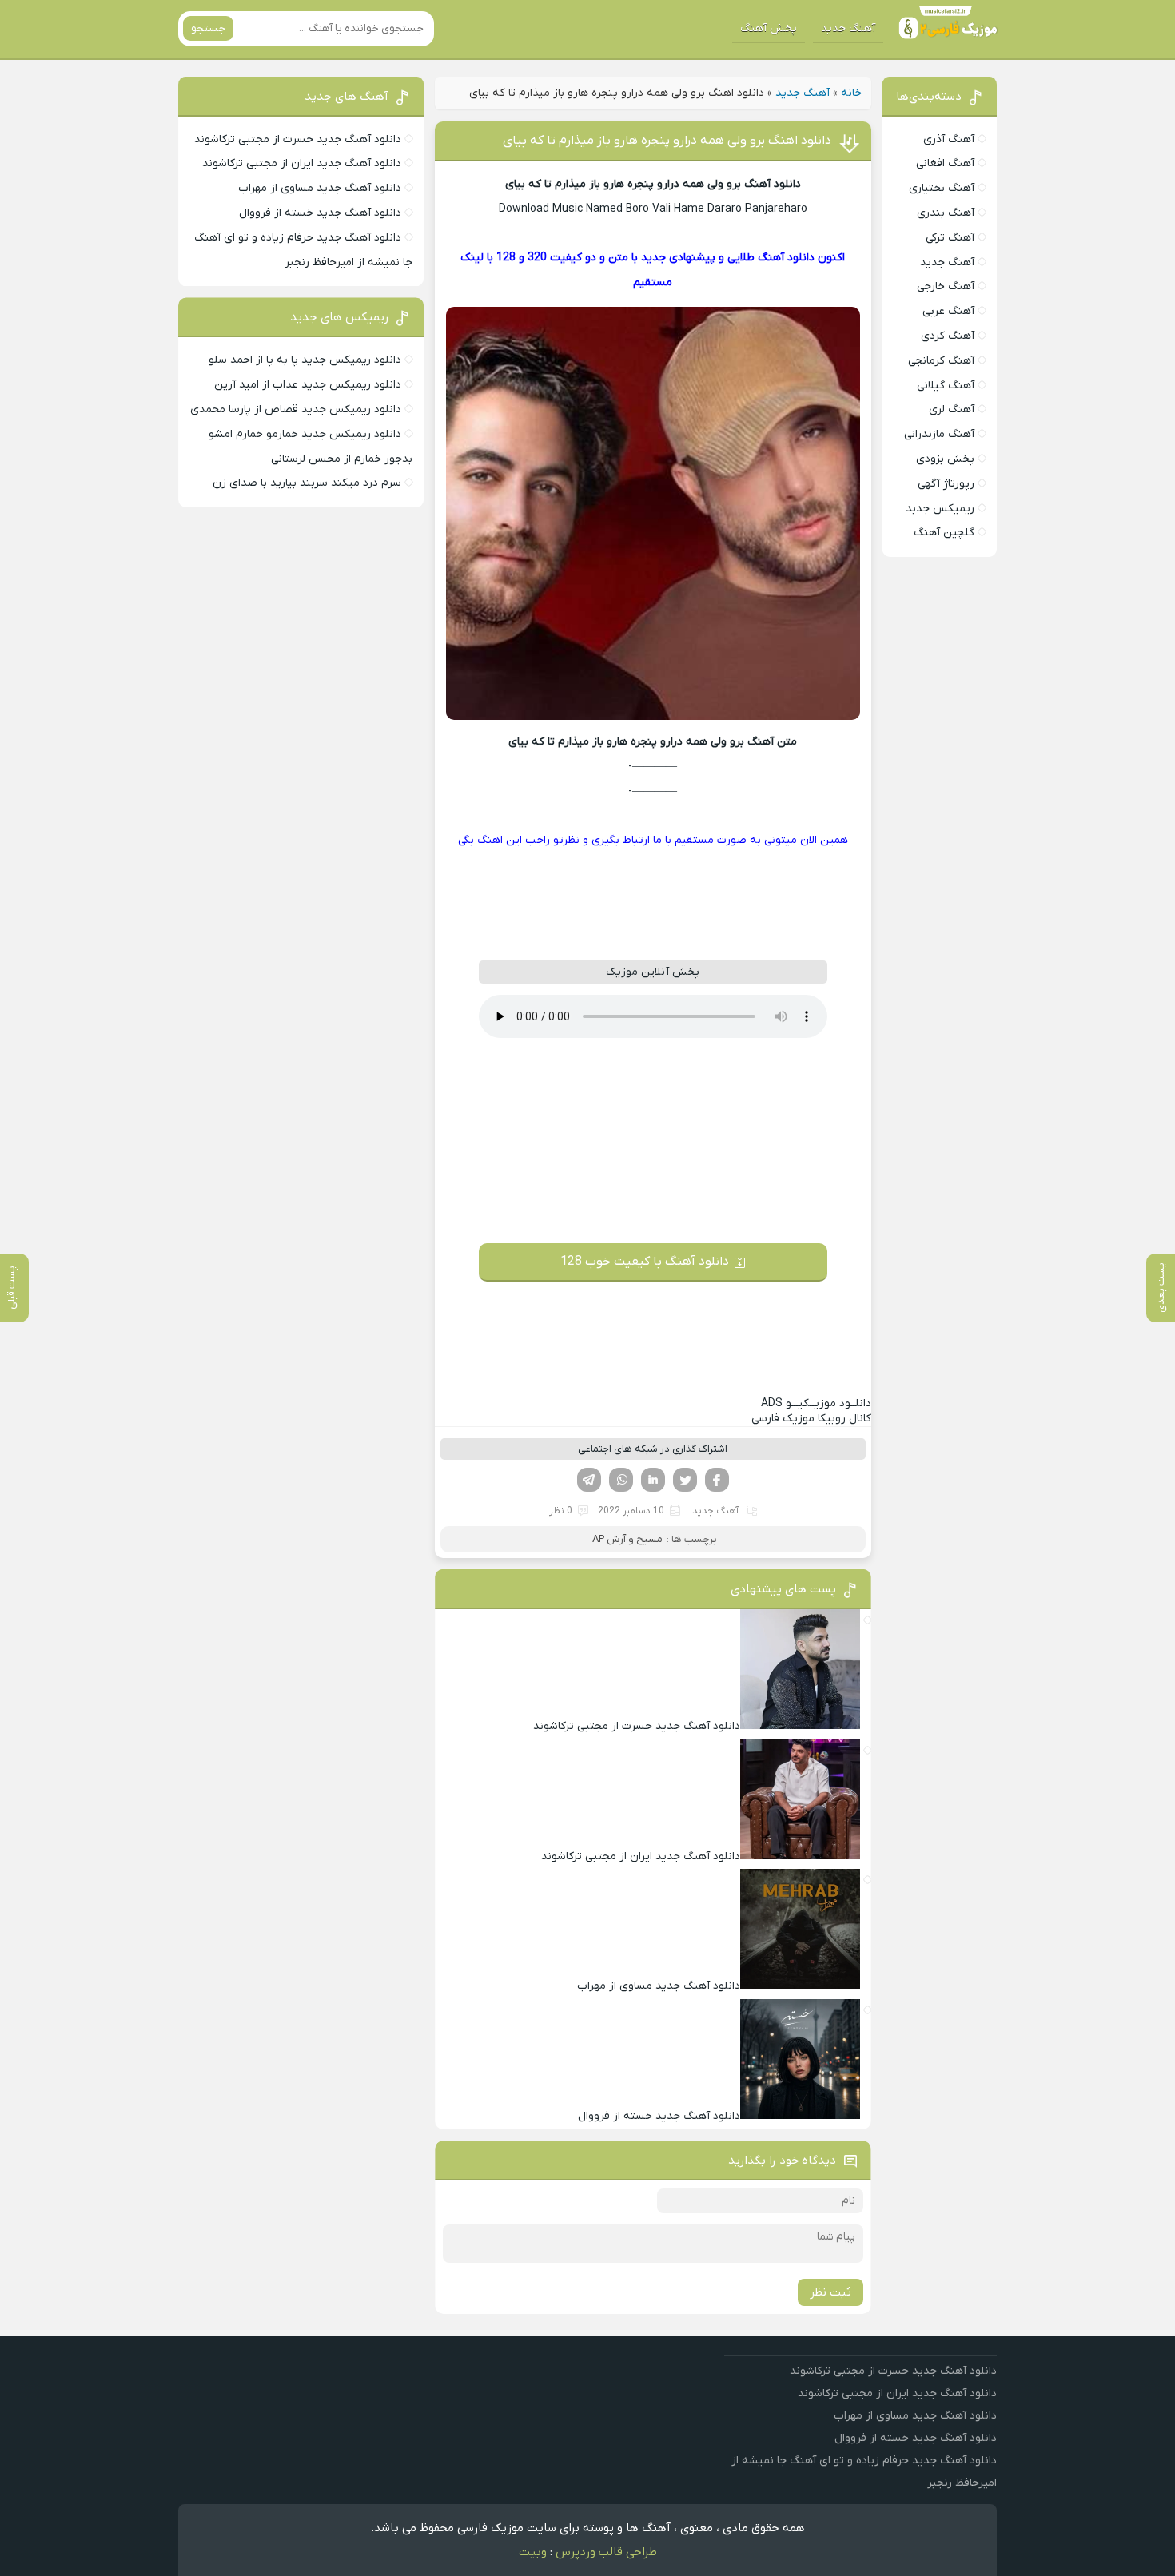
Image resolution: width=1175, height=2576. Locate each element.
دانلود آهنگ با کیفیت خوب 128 (645, 1262)
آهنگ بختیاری (942, 188)
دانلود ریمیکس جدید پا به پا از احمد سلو (305, 360)
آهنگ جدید (848, 28)
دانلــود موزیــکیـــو (816, 1403)
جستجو (208, 28)
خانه (851, 93)
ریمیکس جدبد (940, 509)
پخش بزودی (945, 459)
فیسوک (717, 1480)
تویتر (685, 1480)
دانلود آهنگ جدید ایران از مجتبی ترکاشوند (302, 163)
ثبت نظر (830, 2292)
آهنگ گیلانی (946, 386)
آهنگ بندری (946, 213)
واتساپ (621, 1480)
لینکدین (653, 1480)
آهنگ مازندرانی (939, 434)
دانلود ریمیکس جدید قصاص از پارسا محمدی (296, 409)
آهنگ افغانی (945, 163)
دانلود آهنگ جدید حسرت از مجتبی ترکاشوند (298, 139)
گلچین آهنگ (944, 533)
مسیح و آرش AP (627, 1539)
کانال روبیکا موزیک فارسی (811, 1419)
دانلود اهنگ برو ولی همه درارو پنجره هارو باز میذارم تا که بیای (667, 141)
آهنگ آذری (949, 139)
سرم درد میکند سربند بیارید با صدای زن (307, 483)
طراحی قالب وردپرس (606, 2552)
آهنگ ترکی (950, 238)
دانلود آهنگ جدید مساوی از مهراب (320, 188)
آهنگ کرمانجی (941, 361)
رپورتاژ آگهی (946, 484)
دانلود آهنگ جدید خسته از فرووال (320, 213)
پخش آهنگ (769, 28)
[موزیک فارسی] (945, 29)
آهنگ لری (952, 409)
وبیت (533, 2552)
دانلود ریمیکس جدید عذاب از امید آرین (308, 385)
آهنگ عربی (948, 311)
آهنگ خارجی (946, 286)
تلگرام (589, 1480)
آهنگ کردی (948, 336)
